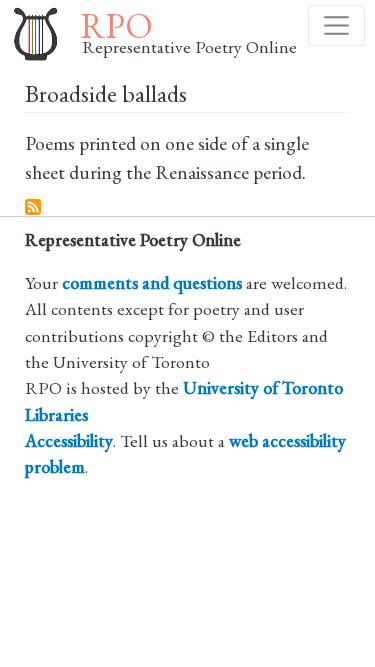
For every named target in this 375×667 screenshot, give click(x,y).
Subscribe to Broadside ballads (34, 208)
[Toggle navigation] (336, 25)
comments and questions (152, 282)
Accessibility (69, 440)
